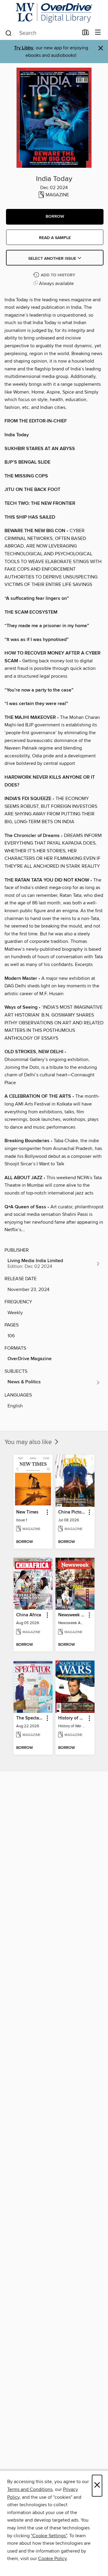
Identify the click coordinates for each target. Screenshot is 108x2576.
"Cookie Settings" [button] (49, 2536)
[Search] (9, 33)
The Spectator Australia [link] (30, 1718)
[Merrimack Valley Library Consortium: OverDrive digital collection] (54, 13)
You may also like (29, 1442)
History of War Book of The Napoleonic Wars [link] (72, 1718)
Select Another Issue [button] (53, 259)
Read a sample (55, 238)
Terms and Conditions (30, 2489)
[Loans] (86, 34)
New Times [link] (27, 1512)
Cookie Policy (52, 2559)
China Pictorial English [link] (72, 1512)
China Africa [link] (29, 1615)
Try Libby (24, 48)
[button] (55, 217)
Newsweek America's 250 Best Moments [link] (72, 1615)
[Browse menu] (98, 33)
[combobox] (42, 33)
